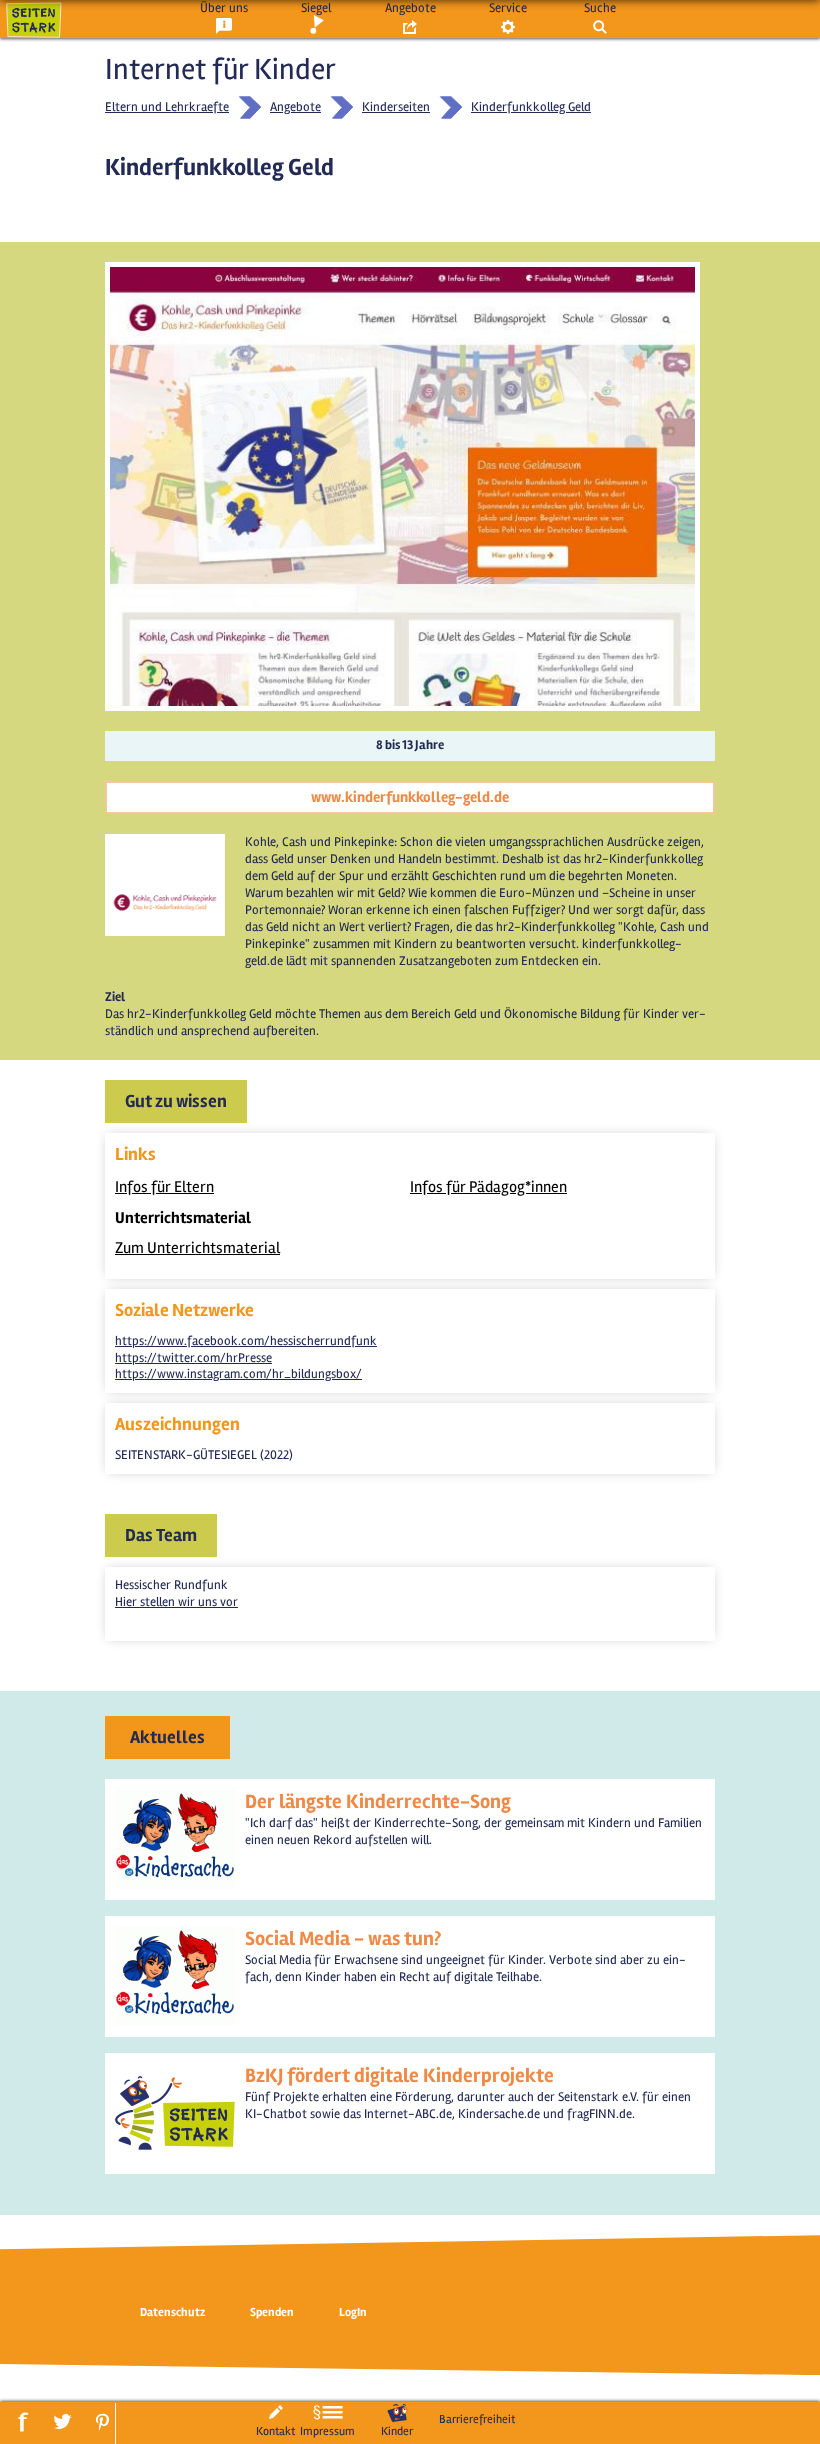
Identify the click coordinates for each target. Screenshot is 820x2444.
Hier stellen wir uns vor (176, 1602)
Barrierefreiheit (477, 2419)
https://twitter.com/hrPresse (193, 1358)
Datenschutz (172, 2312)
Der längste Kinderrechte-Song (378, 1801)
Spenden (272, 2312)
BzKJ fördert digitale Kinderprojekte (399, 2075)
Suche (600, 8)
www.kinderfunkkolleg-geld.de (410, 797)
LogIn (353, 2312)
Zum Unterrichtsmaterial (197, 1248)
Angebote (410, 8)
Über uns (224, 8)
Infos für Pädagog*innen (488, 1187)
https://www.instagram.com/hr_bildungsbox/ (238, 1374)
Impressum (327, 2431)
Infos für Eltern (164, 1187)
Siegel (316, 8)
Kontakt (275, 2431)
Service (508, 8)
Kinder (397, 2431)
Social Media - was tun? (343, 1938)
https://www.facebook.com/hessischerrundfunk (246, 1341)
